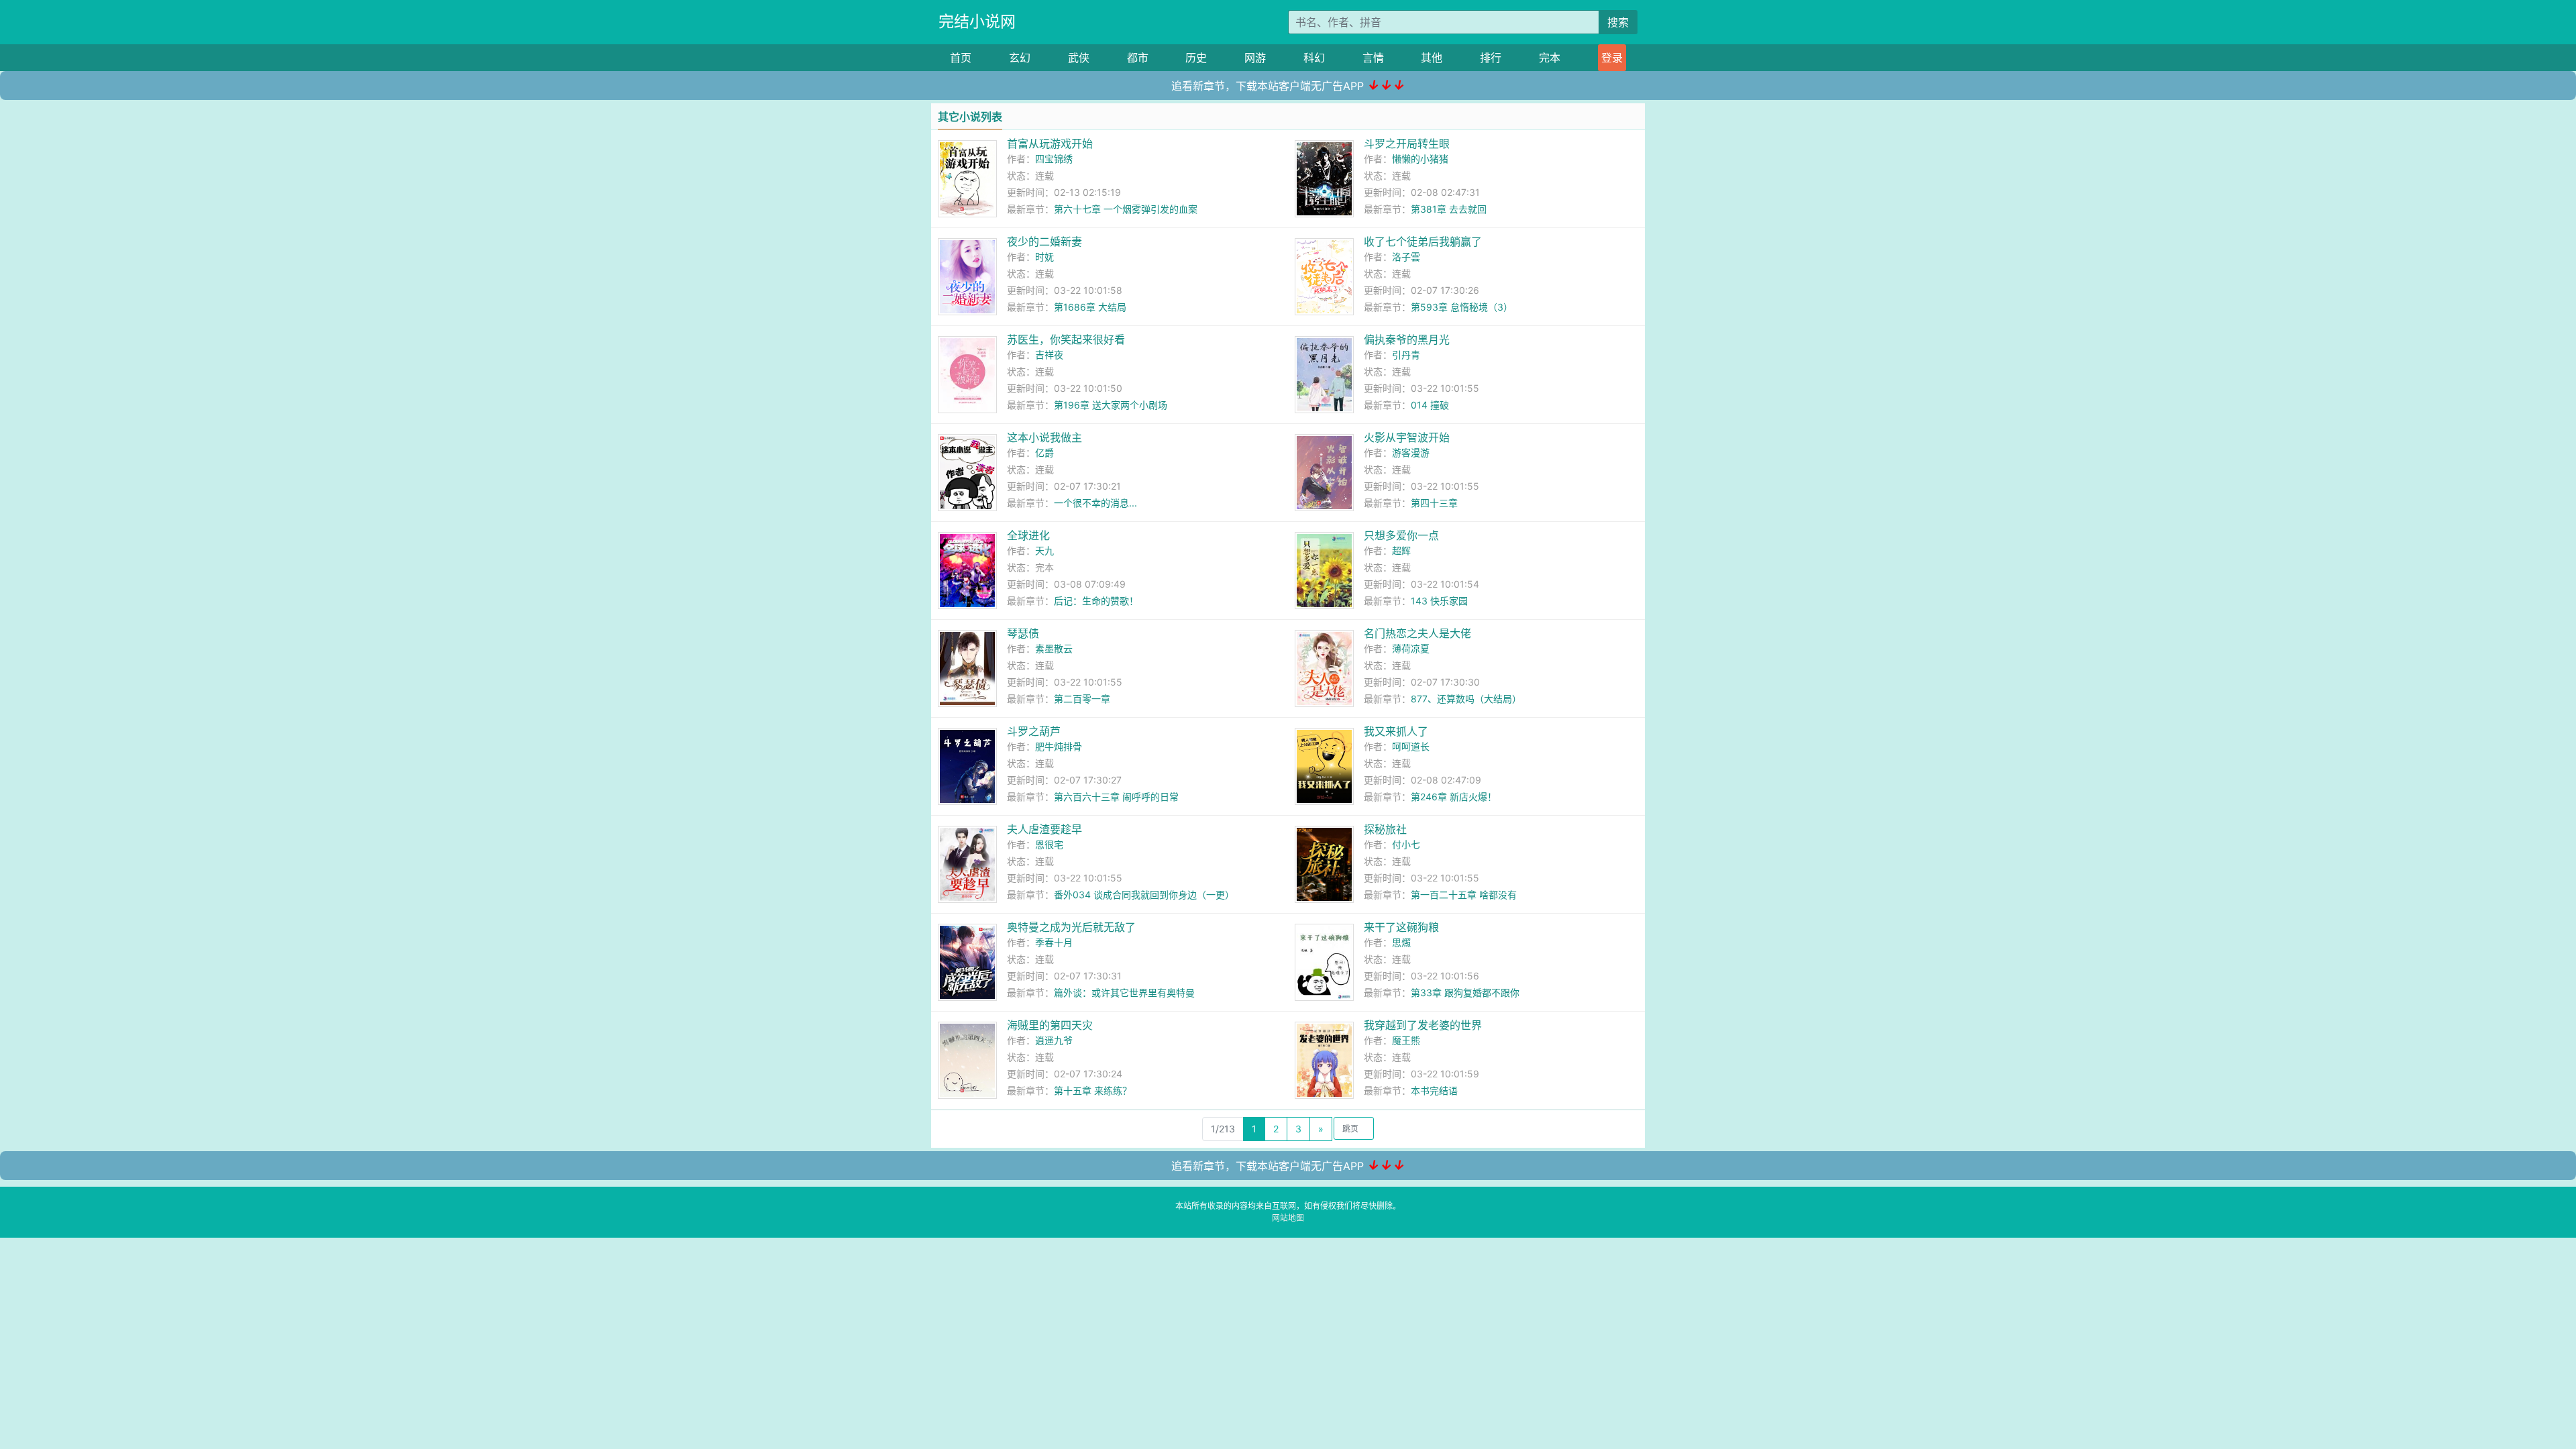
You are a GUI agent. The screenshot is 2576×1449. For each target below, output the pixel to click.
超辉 (1401, 550)
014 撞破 (1430, 405)
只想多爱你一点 (1401, 535)
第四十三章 (1434, 503)
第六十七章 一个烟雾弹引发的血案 (1126, 209)
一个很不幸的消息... (1095, 503)
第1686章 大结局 (1090, 307)
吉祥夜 (1049, 355)
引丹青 (1406, 355)
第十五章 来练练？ (1093, 1090)
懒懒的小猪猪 (1420, 159)
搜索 (1618, 22)
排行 (1491, 58)
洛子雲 (1406, 257)
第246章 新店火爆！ (1454, 797)
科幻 (1314, 58)
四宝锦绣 (1054, 159)
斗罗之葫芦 (1034, 731)
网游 (1255, 58)
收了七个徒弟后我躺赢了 (1423, 241)
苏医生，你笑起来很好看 (1066, 339)
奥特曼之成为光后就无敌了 (1071, 927)
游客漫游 (1411, 452)
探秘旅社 (1385, 829)
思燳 (1401, 942)
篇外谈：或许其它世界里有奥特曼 (1124, 992)
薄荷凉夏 (1411, 648)
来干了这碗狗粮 (1401, 927)
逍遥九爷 (1054, 1040)
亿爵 (1044, 452)
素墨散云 (1054, 648)
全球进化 (1028, 535)
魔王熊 (1406, 1040)
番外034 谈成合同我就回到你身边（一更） (1144, 895)
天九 (1044, 550)
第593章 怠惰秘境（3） (1462, 307)
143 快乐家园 (1439, 601)
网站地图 (1288, 1218)
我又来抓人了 (1396, 731)
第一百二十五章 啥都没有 (1464, 895)
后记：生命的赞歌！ (1096, 601)
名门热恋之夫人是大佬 (1417, 633)
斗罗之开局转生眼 (1407, 144)
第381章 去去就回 (1449, 209)
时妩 (1044, 257)
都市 (1138, 58)
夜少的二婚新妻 (1044, 241)
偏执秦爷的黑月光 (1407, 339)
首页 (961, 58)
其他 (1432, 58)
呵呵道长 (1411, 746)
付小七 (1406, 844)
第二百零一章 (1082, 699)
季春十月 (1054, 942)
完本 (1550, 58)
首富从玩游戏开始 (1050, 144)
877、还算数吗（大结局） (1466, 699)
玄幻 (1020, 58)
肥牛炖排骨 (1059, 746)
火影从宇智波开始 (1407, 437)
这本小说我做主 (1044, 437)
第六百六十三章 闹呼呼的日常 (1116, 797)
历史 (1196, 58)
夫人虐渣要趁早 (1044, 829)
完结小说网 (977, 21)
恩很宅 (1049, 844)
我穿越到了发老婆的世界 (1423, 1025)
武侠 (1079, 58)
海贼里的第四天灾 (1050, 1025)
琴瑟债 (1023, 633)
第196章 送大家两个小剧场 (1111, 405)
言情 (1373, 58)
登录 (1612, 58)
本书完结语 (1434, 1090)
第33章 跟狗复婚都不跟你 (1465, 992)
